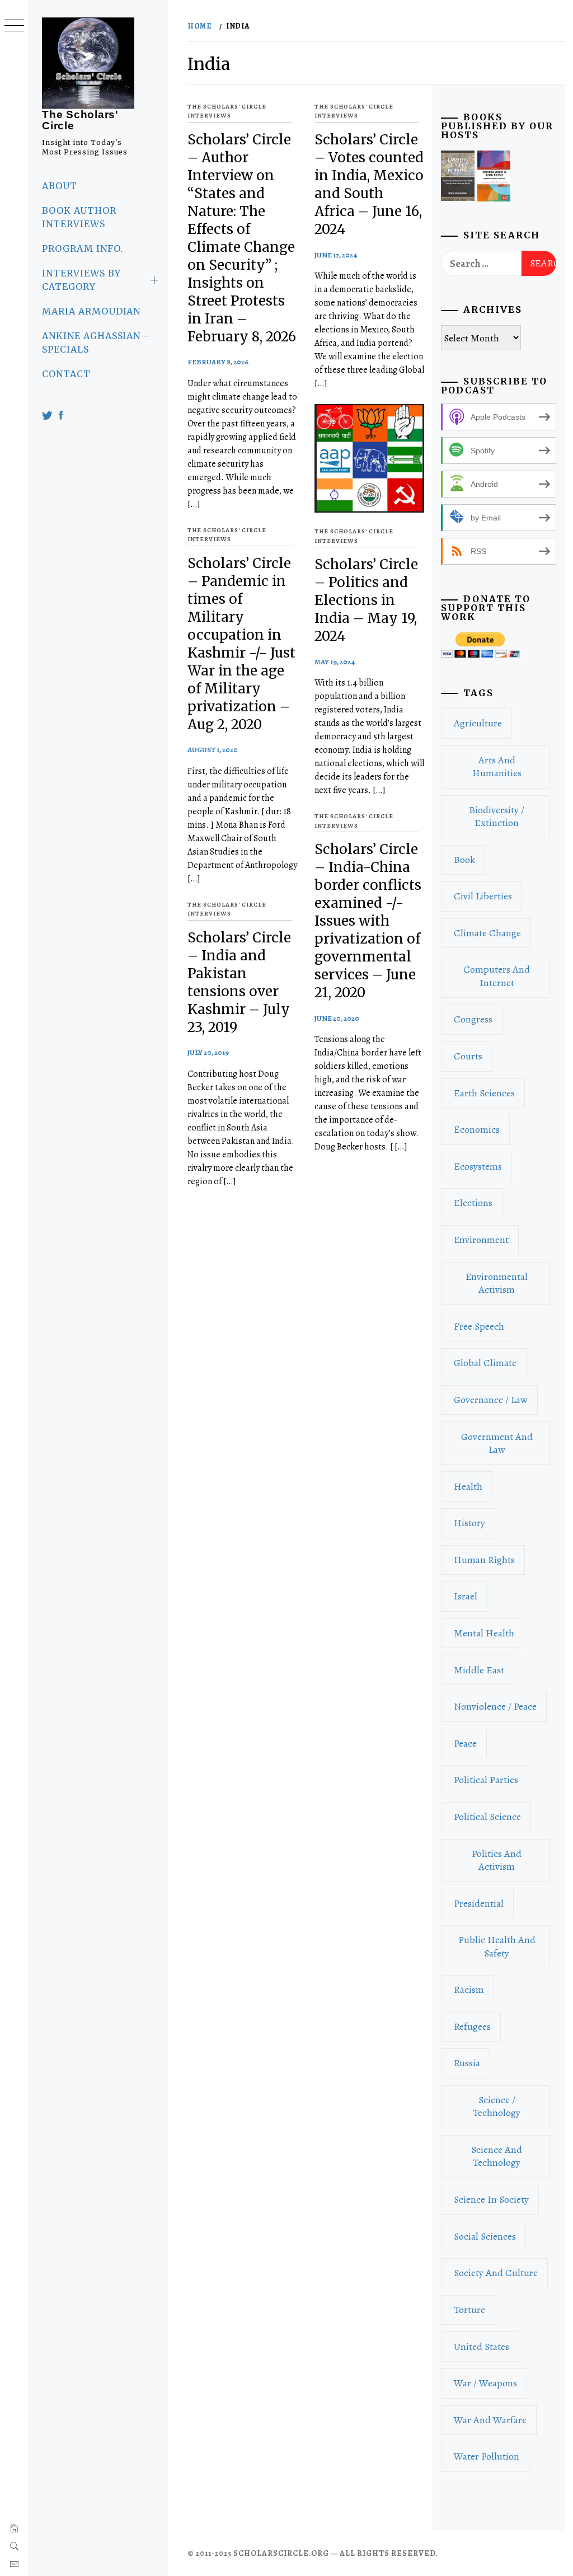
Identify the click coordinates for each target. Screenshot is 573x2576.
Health (468, 1486)
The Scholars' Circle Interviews (227, 111)
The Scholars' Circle (80, 120)
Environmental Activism (497, 1283)
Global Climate (485, 1363)
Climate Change (487, 933)
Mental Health (484, 1633)
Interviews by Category (81, 280)
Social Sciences (485, 2236)
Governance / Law (491, 1400)
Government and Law (497, 1443)
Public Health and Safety (497, 1946)
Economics (477, 1129)
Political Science (487, 1817)
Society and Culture (496, 2273)
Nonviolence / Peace (495, 1706)
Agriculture (478, 723)
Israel (466, 1596)
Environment (481, 1240)
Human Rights (484, 1560)
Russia (467, 2063)
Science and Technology (497, 2156)
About (60, 186)
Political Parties (486, 1780)
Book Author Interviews (79, 217)
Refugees (472, 2026)
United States (482, 2347)
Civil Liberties (483, 896)
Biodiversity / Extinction (497, 816)
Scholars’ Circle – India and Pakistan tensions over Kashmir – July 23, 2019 (239, 982)
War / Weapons (485, 2383)
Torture (469, 2310)
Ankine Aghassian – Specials (96, 342)
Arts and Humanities (497, 766)
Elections (473, 1203)
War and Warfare (490, 2420)
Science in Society (491, 2199)
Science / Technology (497, 2106)
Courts (468, 1056)
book (464, 860)
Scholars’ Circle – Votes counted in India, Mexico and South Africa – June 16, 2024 (369, 184)
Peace (465, 1743)
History (469, 1523)
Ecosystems (478, 1166)
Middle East (479, 1670)
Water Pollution (487, 2456)
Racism (469, 1990)
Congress (473, 1019)
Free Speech (479, 1326)
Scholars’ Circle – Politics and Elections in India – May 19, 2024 (366, 600)
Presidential (479, 1903)
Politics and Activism (497, 1860)
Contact (66, 374)
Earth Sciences (484, 1093)
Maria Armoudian (91, 311)
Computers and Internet (497, 976)
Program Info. (82, 248)
